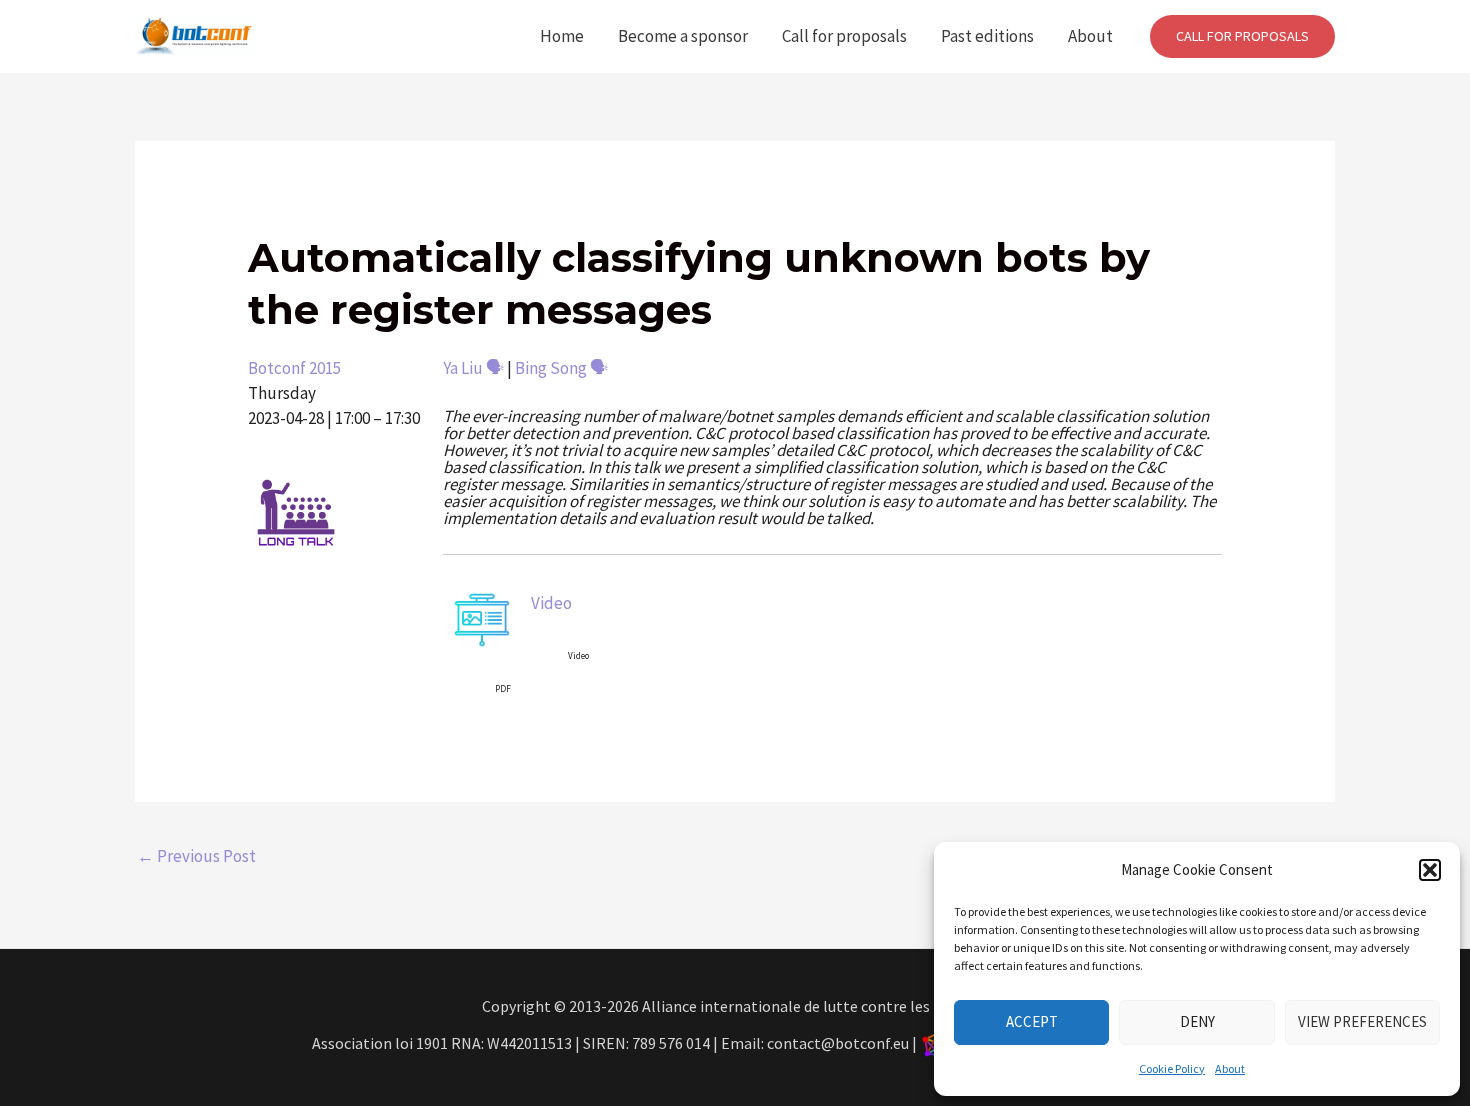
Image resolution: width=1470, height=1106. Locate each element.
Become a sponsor (683, 36)
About (1230, 1068)
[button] (1430, 870)
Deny (1197, 1021)
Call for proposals (844, 36)
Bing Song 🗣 (561, 368)
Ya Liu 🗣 (473, 368)
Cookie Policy (1172, 1068)
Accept (1032, 1021)
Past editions (987, 36)
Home (562, 36)
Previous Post (196, 856)
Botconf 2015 (294, 368)
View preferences (1362, 1021)
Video (551, 603)
